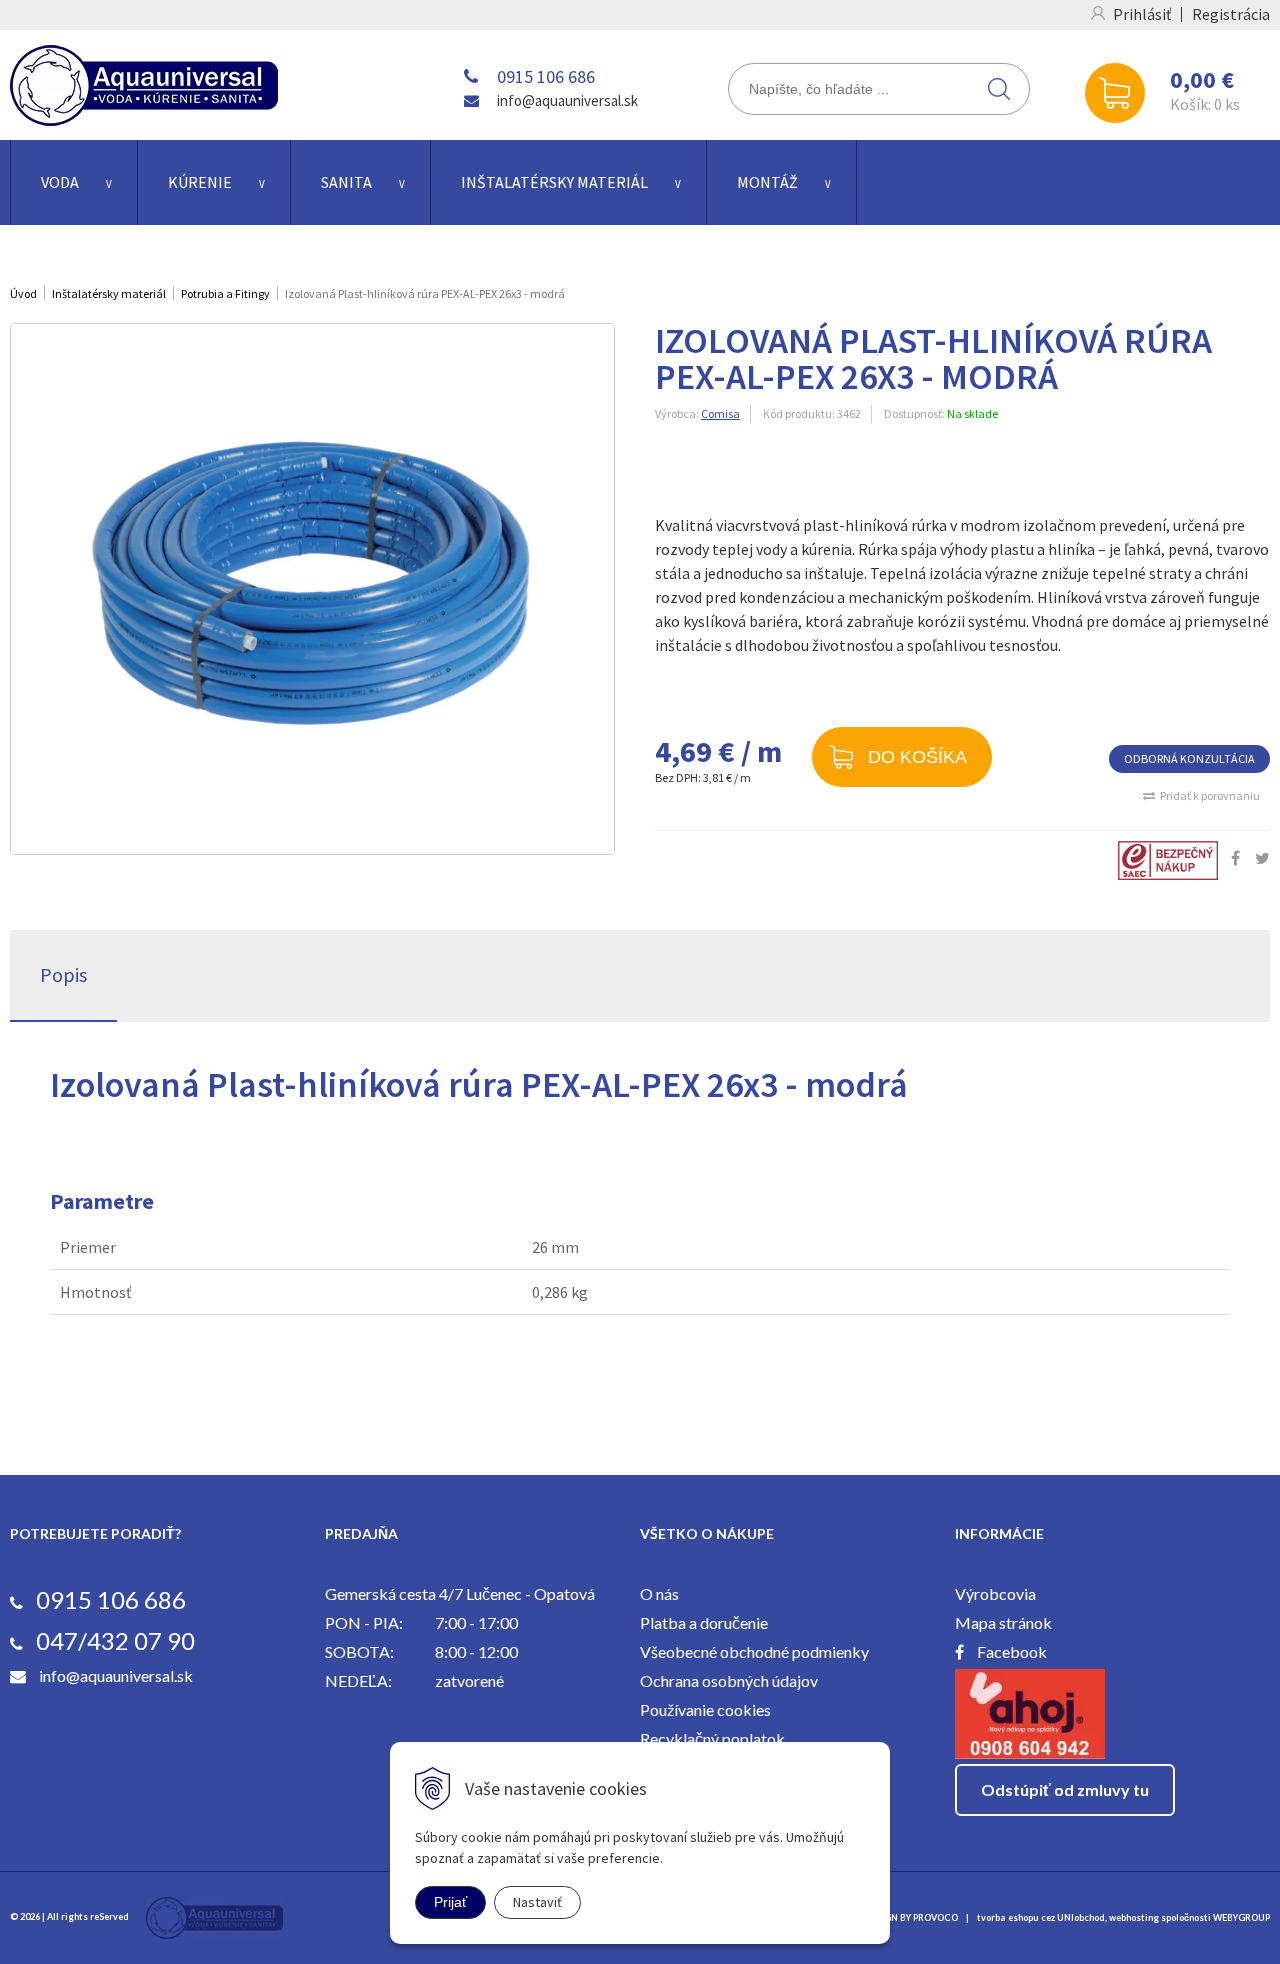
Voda (60, 182)
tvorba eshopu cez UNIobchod (1041, 1917)
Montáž (767, 182)
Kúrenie (200, 182)
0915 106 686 (546, 76)
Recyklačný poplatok (712, 1738)
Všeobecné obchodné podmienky (754, 1651)
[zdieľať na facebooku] (1235, 858)
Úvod (23, 293)
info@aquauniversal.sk (567, 100)
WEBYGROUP (1241, 1917)
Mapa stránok (1003, 1622)
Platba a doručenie (704, 1622)
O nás (659, 1593)
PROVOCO (935, 1917)
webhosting (1134, 1917)
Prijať (450, 1902)
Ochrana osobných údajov (729, 1680)
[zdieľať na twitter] (1262, 858)
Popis (63, 974)
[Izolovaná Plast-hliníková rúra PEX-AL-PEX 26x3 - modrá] (312, 589)
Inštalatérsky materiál (554, 182)
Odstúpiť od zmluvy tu (1065, 1789)
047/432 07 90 (115, 1640)
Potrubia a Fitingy (225, 293)
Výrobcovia (995, 1593)
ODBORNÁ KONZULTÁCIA (1189, 758)
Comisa (720, 413)
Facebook (1012, 1651)
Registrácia (1231, 14)
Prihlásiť (1142, 14)
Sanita (346, 182)
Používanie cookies (705, 1709)
